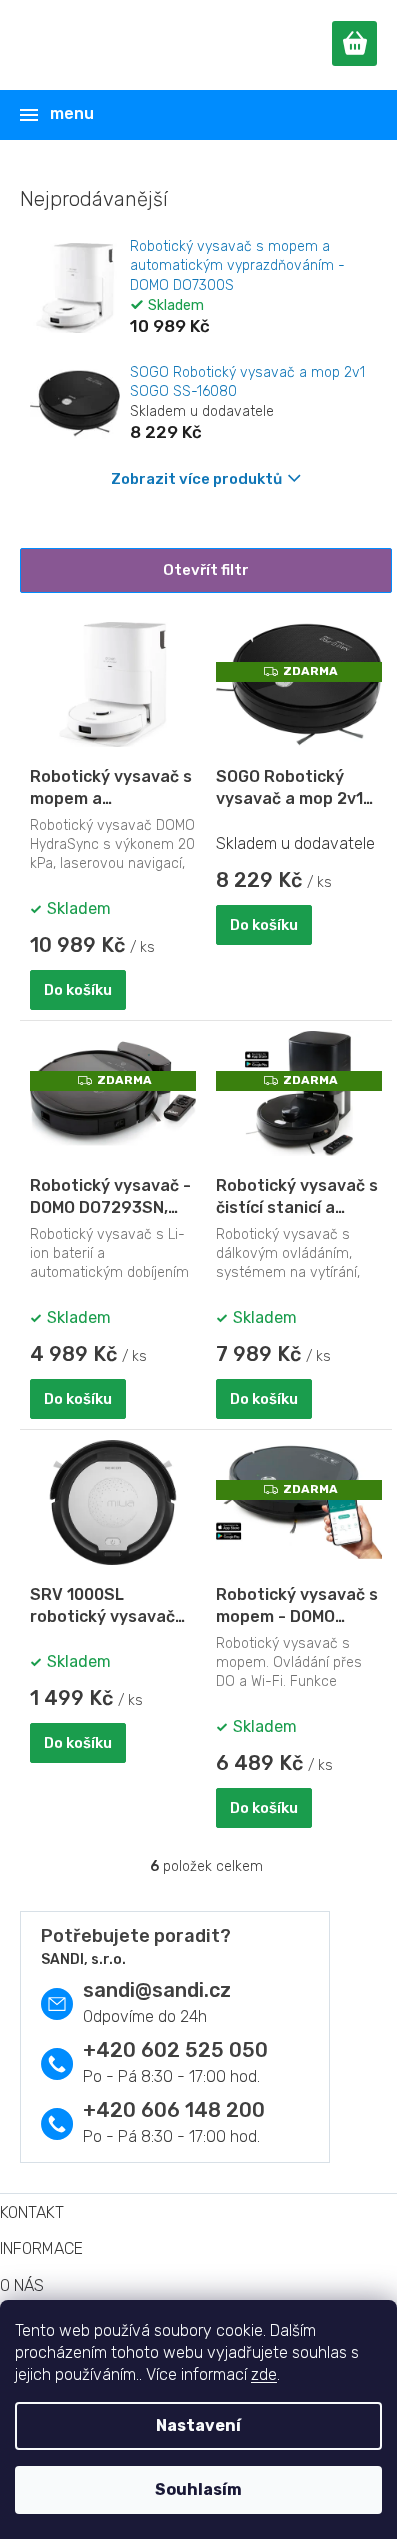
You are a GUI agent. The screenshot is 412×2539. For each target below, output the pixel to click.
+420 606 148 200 (174, 2110)
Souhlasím (198, 2489)
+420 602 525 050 (175, 2050)
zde (264, 2374)
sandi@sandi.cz (157, 1990)
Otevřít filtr (206, 570)
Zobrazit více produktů (196, 479)
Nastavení (198, 2425)
